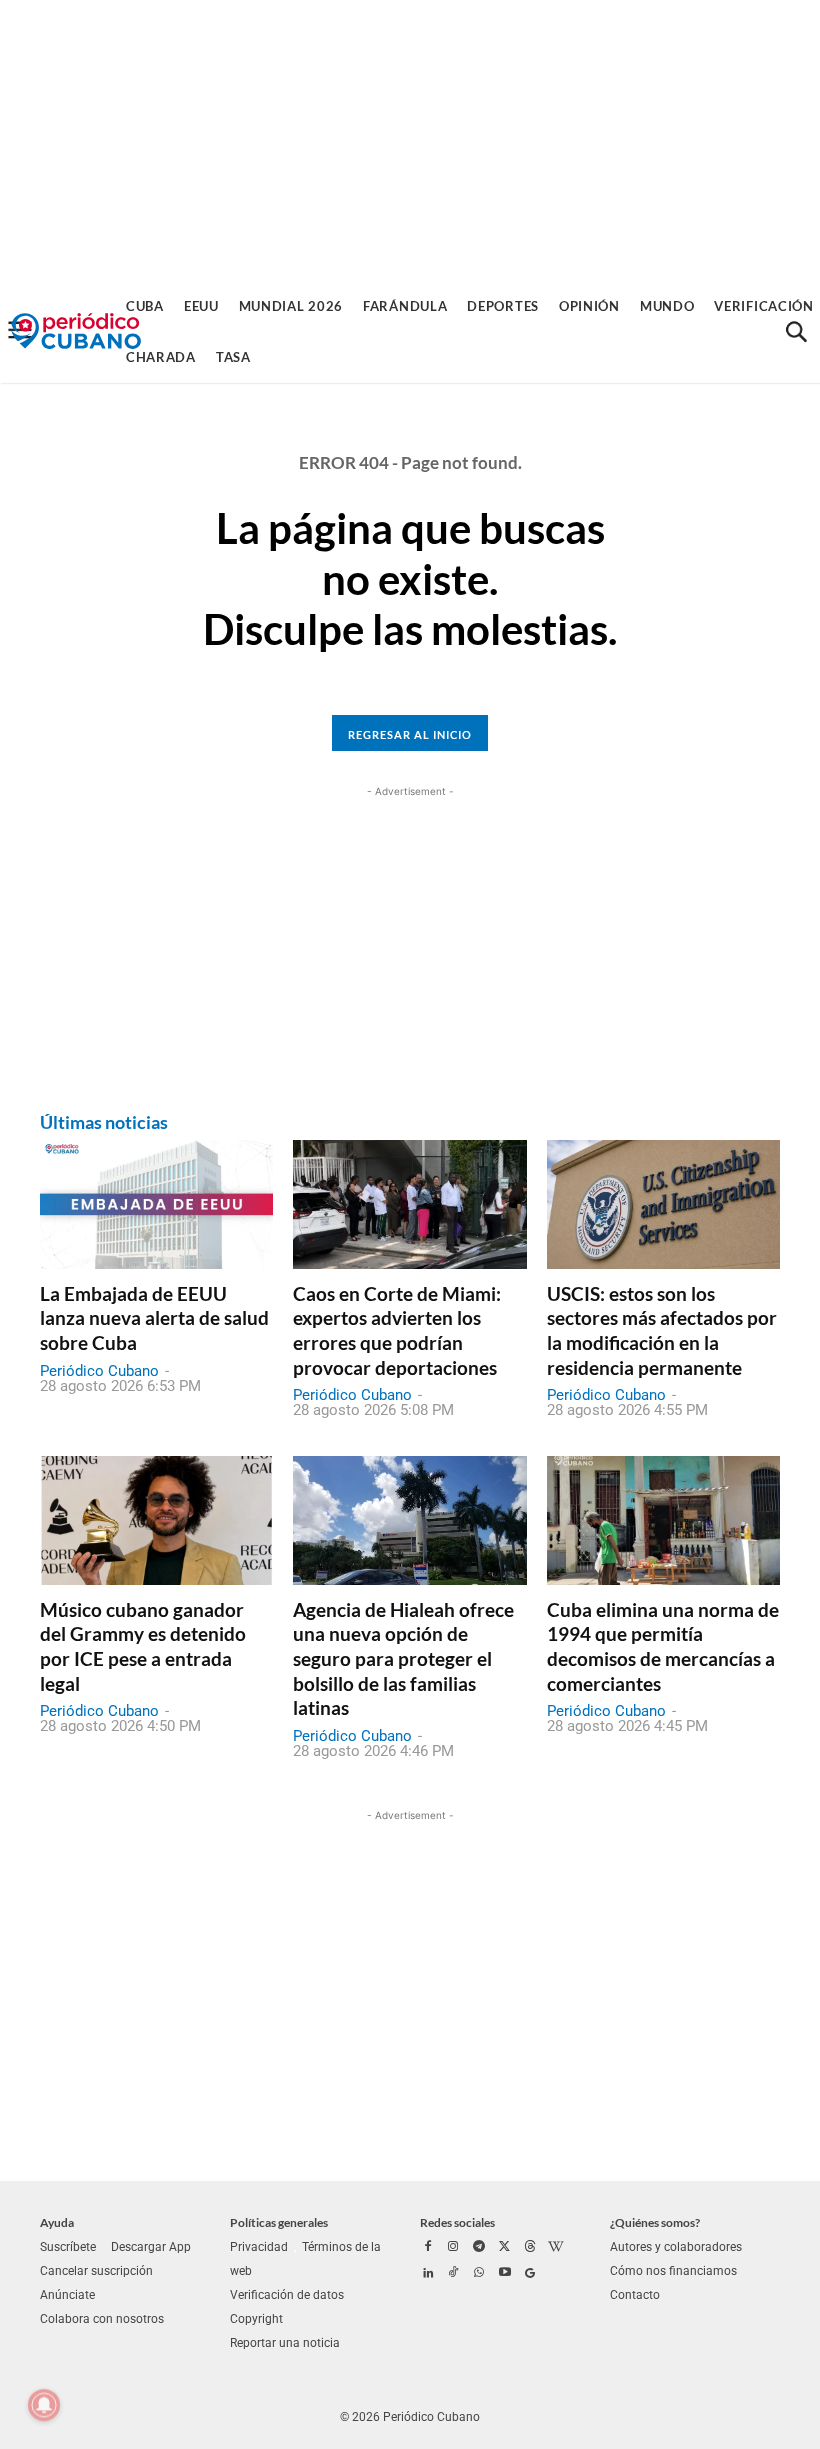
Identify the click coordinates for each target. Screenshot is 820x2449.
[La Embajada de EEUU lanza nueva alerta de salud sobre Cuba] (156, 1204)
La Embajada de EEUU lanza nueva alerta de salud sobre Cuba (154, 1318)
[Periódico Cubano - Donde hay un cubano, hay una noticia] (76, 331)
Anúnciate (67, 2295)
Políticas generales (279, 2222)
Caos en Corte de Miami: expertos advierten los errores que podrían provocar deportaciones (397, 1330)
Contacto (635, 2295)
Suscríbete (68, 2247)
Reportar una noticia (285, 2343)
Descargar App (151, 2247)
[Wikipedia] (556, 2248)
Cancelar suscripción (96, 2271)
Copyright (256, 2319)
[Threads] (530, 2248)
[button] (796, 332)
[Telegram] (479, 2248)
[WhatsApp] (479, 2274)
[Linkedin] (428, 2274)
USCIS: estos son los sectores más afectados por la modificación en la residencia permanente (662, 1330)
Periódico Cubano (99, 1371)
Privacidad (259, 2247)
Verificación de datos (287, 2295)
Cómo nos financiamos (673, 2271)
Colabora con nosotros (102, 2319)
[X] (505, 2248)
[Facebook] (428, 2248)
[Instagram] (454, 2248)
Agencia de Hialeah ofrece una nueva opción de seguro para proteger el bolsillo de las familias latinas (403, 1659)
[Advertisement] (410, 140)
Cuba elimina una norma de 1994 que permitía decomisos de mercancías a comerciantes (663, 1646)
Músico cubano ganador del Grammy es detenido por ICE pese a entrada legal (143, 1646)
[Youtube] (505, 2274)
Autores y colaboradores (676, 2247)
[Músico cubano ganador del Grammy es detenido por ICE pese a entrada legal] (156, 1520)
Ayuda (57, 2222)
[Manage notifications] (44, 2405)
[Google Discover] (530, 2274)
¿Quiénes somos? (655, 2222)
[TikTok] (454, 2274)
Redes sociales (457, 2222)
